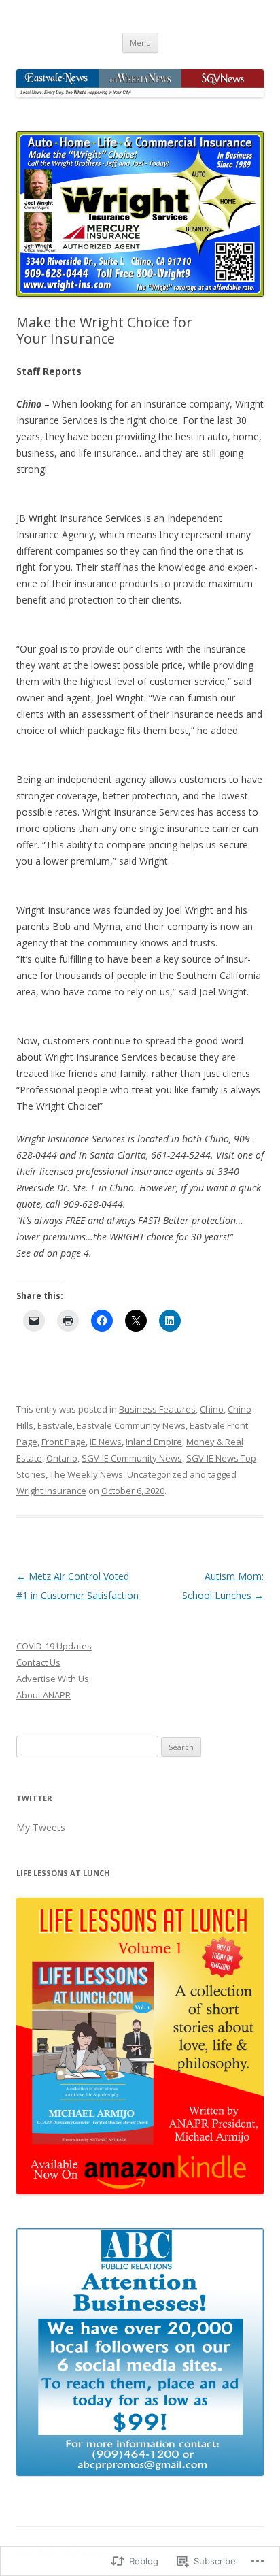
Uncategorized (157, 1474)
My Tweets (41, 1827)
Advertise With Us (53, 1679)
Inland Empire (154, 1442)
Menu (140, 43)
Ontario (62, 1458)
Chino (212, 1409)
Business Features (157, 1409)
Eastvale (55, 1425)
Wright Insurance (51, 1491)
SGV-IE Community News (132, 1458)
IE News (106, 1442)
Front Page (64, 1442)
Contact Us (38, 1662)
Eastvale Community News (131, 1425)
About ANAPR (43, 1695)
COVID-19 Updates (54, 1646)
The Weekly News (86, 1474)
